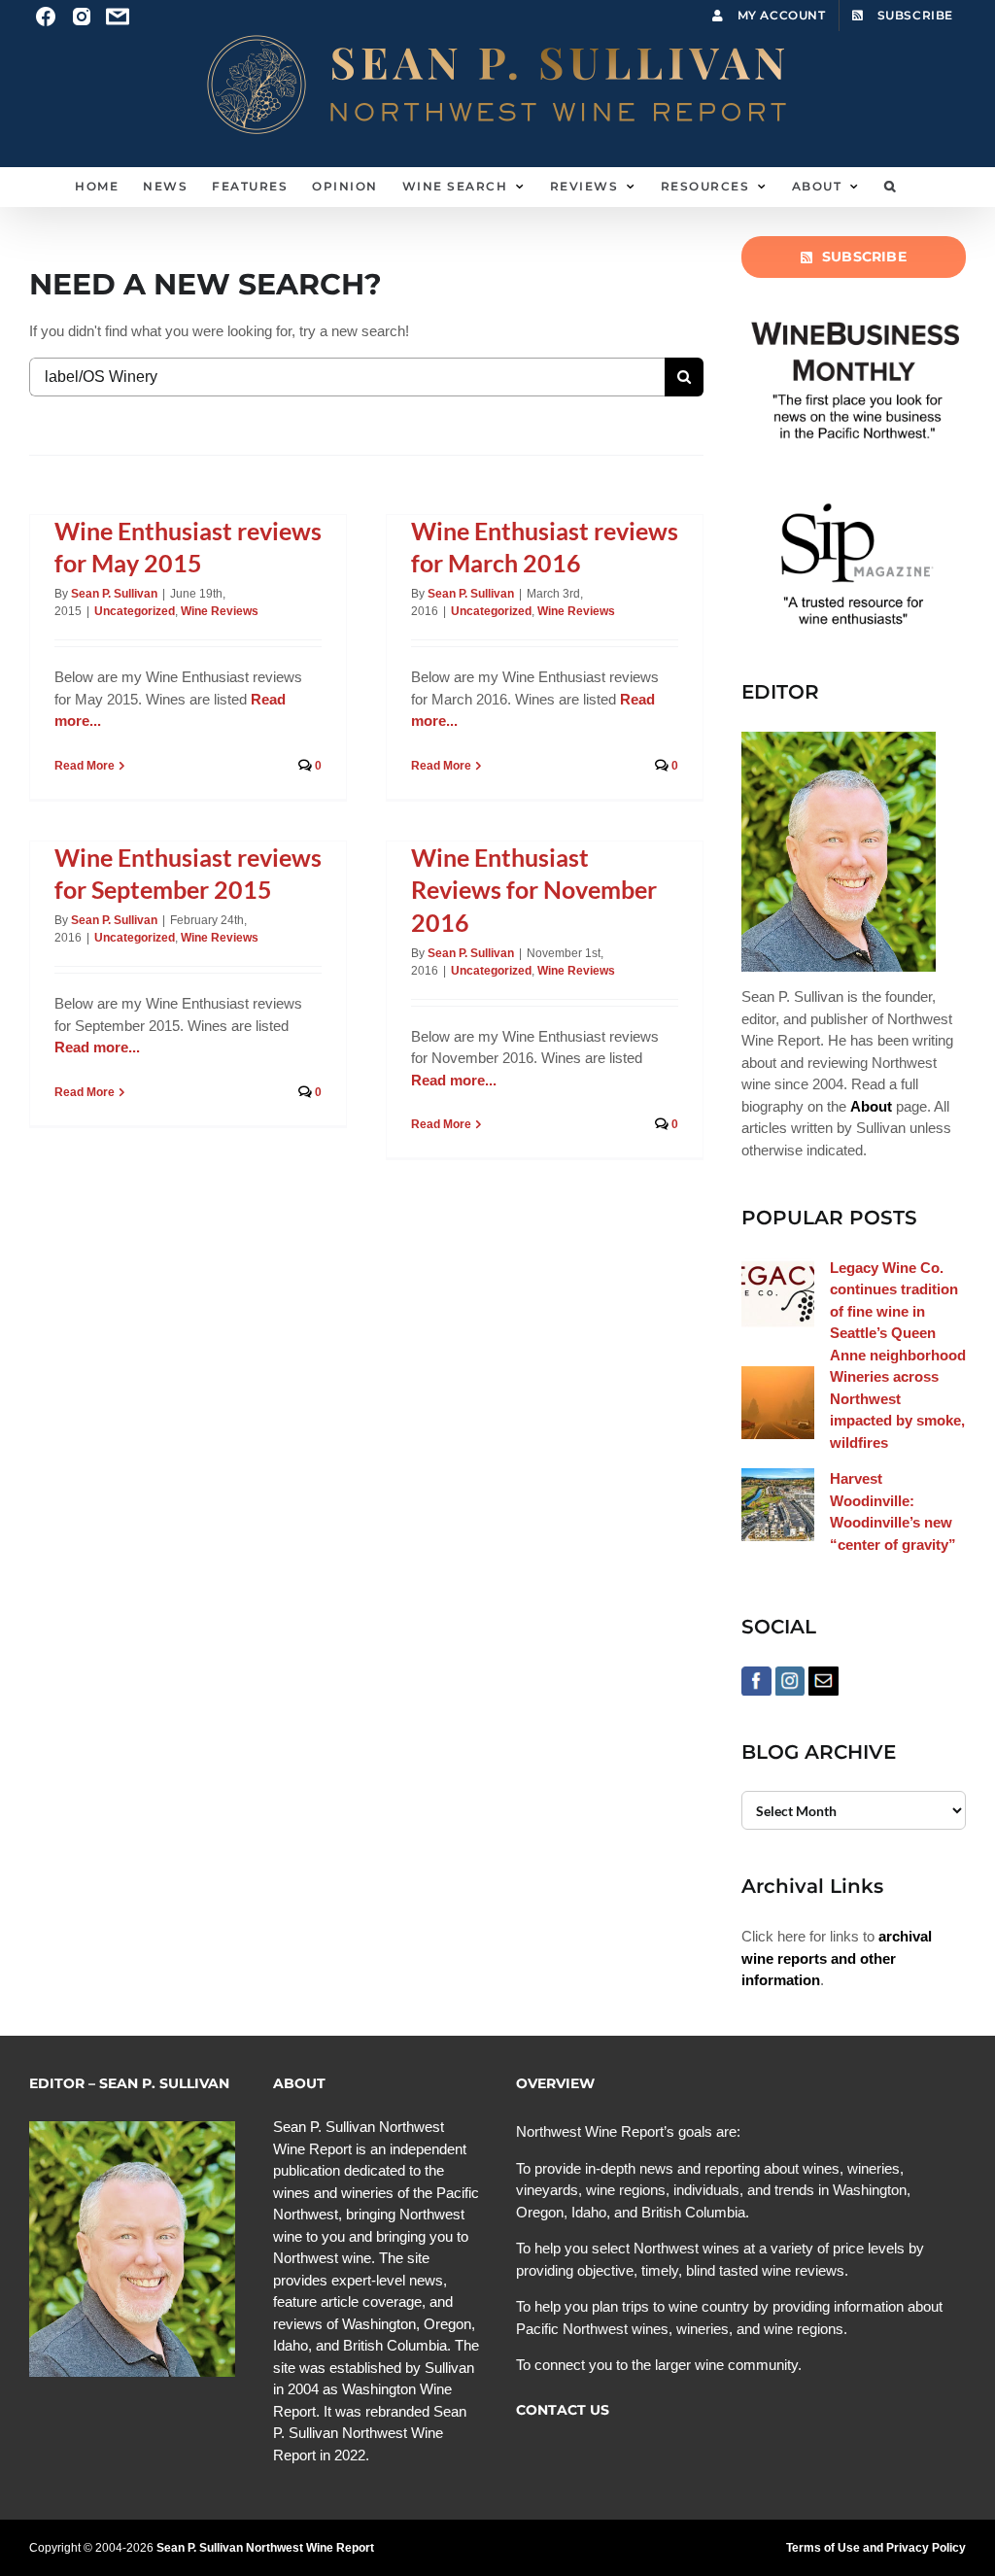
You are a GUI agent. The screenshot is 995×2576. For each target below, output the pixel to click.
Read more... (97, 1047)
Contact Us (563, 2410)
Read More (85, 766)
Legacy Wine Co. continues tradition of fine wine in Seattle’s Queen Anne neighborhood (898, 1311)
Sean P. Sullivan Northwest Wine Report (265, 2548)
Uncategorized (135, 611)
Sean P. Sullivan (114, 594)
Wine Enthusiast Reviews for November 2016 (534, 890)
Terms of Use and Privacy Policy (876, 2548)
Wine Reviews (220, 611)
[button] (891, 187)
